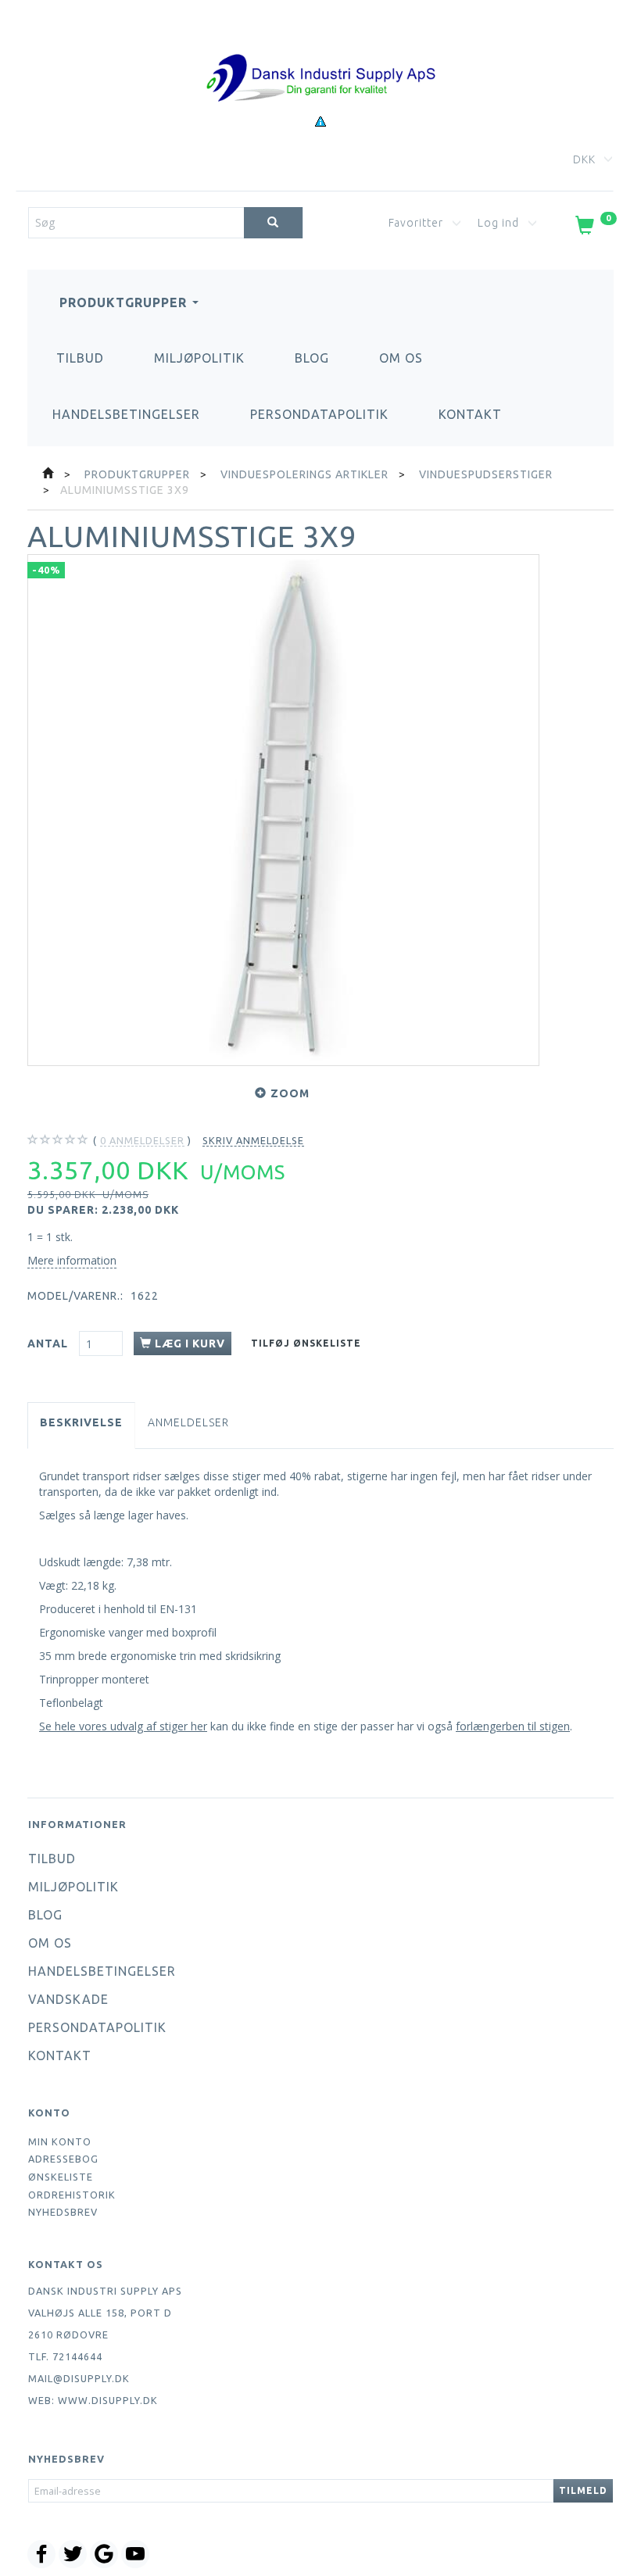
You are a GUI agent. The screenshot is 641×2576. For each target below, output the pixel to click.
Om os (401, 358)
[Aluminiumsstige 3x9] (283, 810)
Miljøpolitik (199, 358)
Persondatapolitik (319, 414)
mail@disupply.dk (79, 2378)
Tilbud (80, 358)
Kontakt (470, 414)
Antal (49, 1343)
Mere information (72, 1260)
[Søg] (273, 223)
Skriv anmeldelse (253, 1140)
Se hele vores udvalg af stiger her (123, 1726)
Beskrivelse (81, 1422)
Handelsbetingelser (126, 414)
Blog (312, 358)
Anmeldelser (188, 1422)
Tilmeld (583, 2490)
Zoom (290, 1093)
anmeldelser (142, 1140)
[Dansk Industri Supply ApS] (320, 54)
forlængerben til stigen (513, 1726)
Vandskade (68, 1999)
